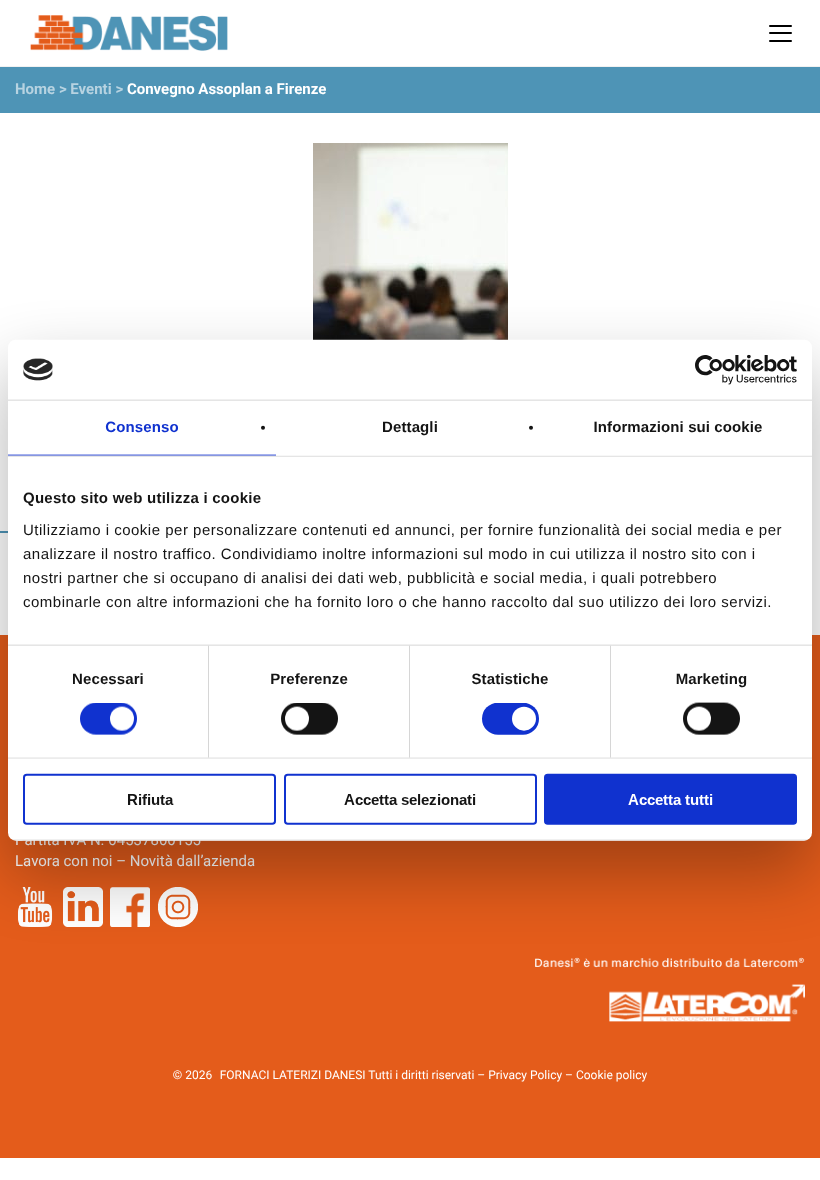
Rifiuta (150, 798)
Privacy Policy (525, 1075)
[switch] (309, 719)
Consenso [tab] (141, 427)
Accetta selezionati (410, 798)
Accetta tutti (670, 798)
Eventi (90, 89)
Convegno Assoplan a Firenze (226, 89)
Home (35, 89)
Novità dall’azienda (193, 861)
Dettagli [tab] (410, 427)
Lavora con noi (63, 861)
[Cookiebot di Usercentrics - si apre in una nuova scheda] (709, 370)
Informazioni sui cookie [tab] (678, 427)
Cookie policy (611, 1075)
